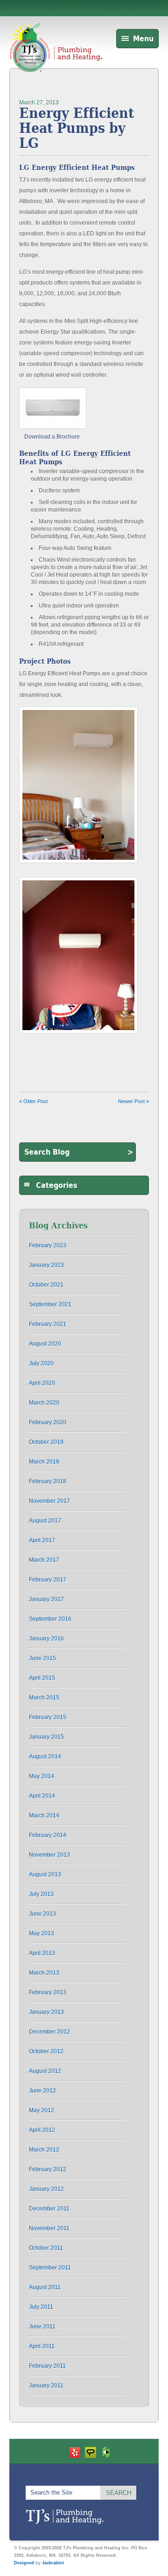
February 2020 (48, 1422)
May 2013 (42, 1933)
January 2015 (46, 1737)
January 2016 (46, 1639)
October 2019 (46, 1442)
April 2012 (42, 2130)
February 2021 (48, 1324)
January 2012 (46, 2189)
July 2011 (41, 2307)
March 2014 (44, 1815)
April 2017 (42, 1540)
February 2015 (48, 1717)
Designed (24, 2563)
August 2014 (45, 1756)
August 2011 (45, 2287)
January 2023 (46, 1265)
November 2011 (49, 2228)
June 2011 (42, 2327)
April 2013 (42, 1953)
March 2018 (44, 1462)
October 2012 (46, 2051)
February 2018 (48, 1481)
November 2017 (49, 1501)
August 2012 (45, 2071)
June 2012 (42, 2091)
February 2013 (48, 1992)
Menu (143, 39)
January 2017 (46, 1599)
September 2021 (50, 1304)
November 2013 (49, 1855)
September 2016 (50, 1619)
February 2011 (47, 2366)
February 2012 (48, 2169)
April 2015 (42, 1678)
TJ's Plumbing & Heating (56, 58)
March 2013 (44, 1973)
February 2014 (48, 1835)
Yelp (75, 2452)
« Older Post (33, 1101)
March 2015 (44, 1698)
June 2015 (42, 1658)
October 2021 (46, 1285)
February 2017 (48, 1580)
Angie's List (91, 2452)
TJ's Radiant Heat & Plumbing (65, 2517)
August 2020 (45, 1344)
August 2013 (45, 1874)
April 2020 (42, 1383)
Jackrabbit (53, 2563)
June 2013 (42, 1914)
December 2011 (49, 2209)
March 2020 (44, 1403)
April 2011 (42, 2346)
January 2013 (46, 2012)
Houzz (106, 2452)
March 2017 (44, 1560)
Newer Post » (133, 1101)
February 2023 (48, 1245)
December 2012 (49, 2032)
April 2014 (42, 1796)
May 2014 (42, 1776)
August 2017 (45, 1521)
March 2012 (44, 2150)
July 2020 (41, 1363)
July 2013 (41, 1894)
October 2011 (46, 2248)
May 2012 (42, 2110)
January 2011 (46, 2386)
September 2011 (50, 2268)
